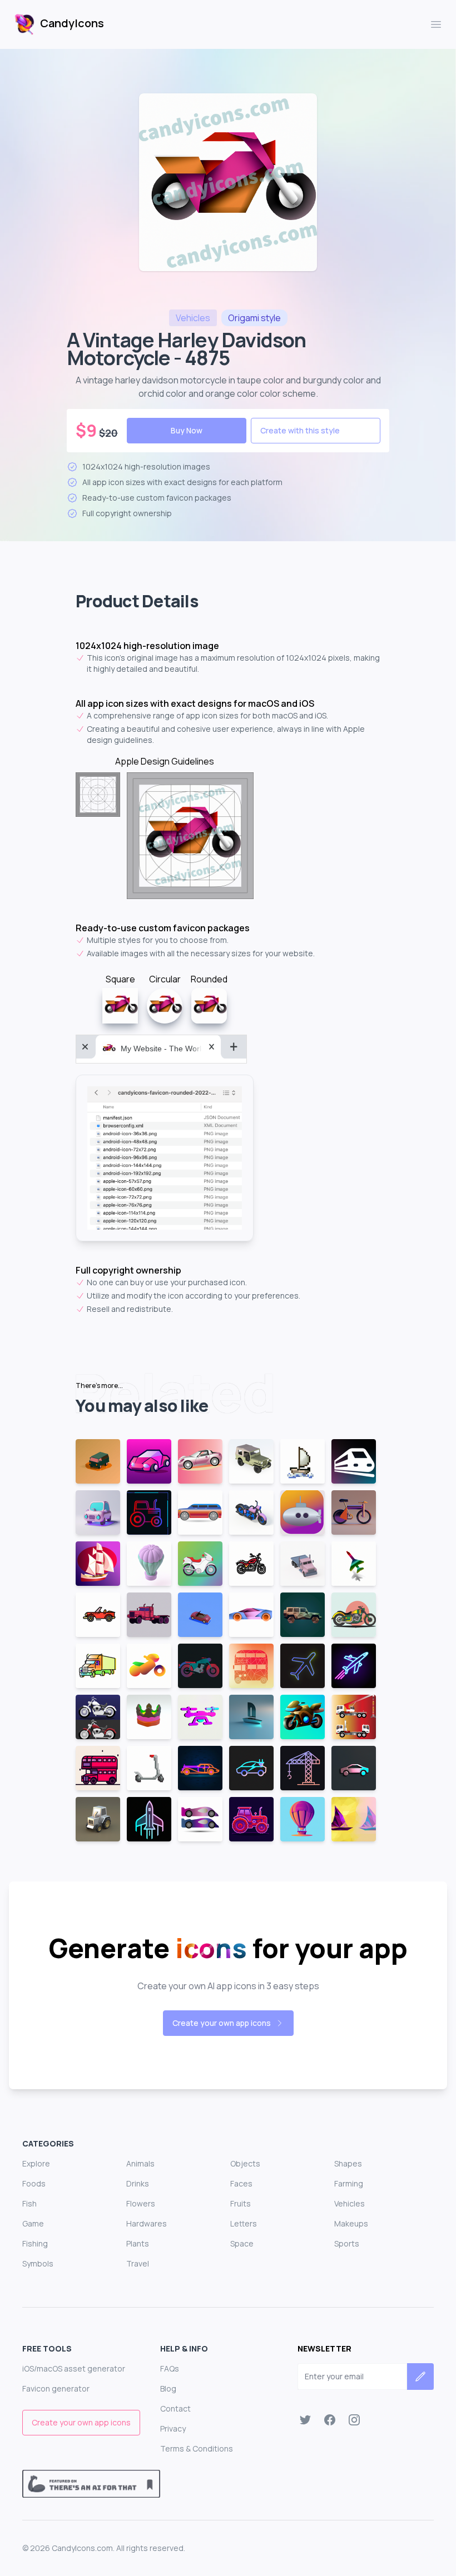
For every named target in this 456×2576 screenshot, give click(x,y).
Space (242, 2243)
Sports (347, 2243)
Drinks (138, 2183)
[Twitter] (305, 2420)
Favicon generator (56, 2388)
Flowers (141, 2203)
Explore (36, 2163)
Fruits (241, 2203)
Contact (175, 2408)
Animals (140, 2163)
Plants (138, 2243)
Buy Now (187, 430)
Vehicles (350, 2203)
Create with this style (300, 430)
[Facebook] (330, 2420)
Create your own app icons (222, 2023)
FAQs (170, 2368)
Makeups (351, 2223)
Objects (245, 2163)
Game (33, 2223)
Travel (138, 2263)
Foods (34, 2183)
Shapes (348, 2163)
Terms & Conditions (197, 2448)
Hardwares (147, 2223)
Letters (244, 2223)
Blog (168, 2388)
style (254, 318)
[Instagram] (354, 2420)
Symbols (38, 2263)
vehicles (193, 318)
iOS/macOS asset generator (74, 2368)
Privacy (173, 2428)
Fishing (35, 2243)
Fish (29, 2203)
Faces (241, 2183)
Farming (349, 2183)
